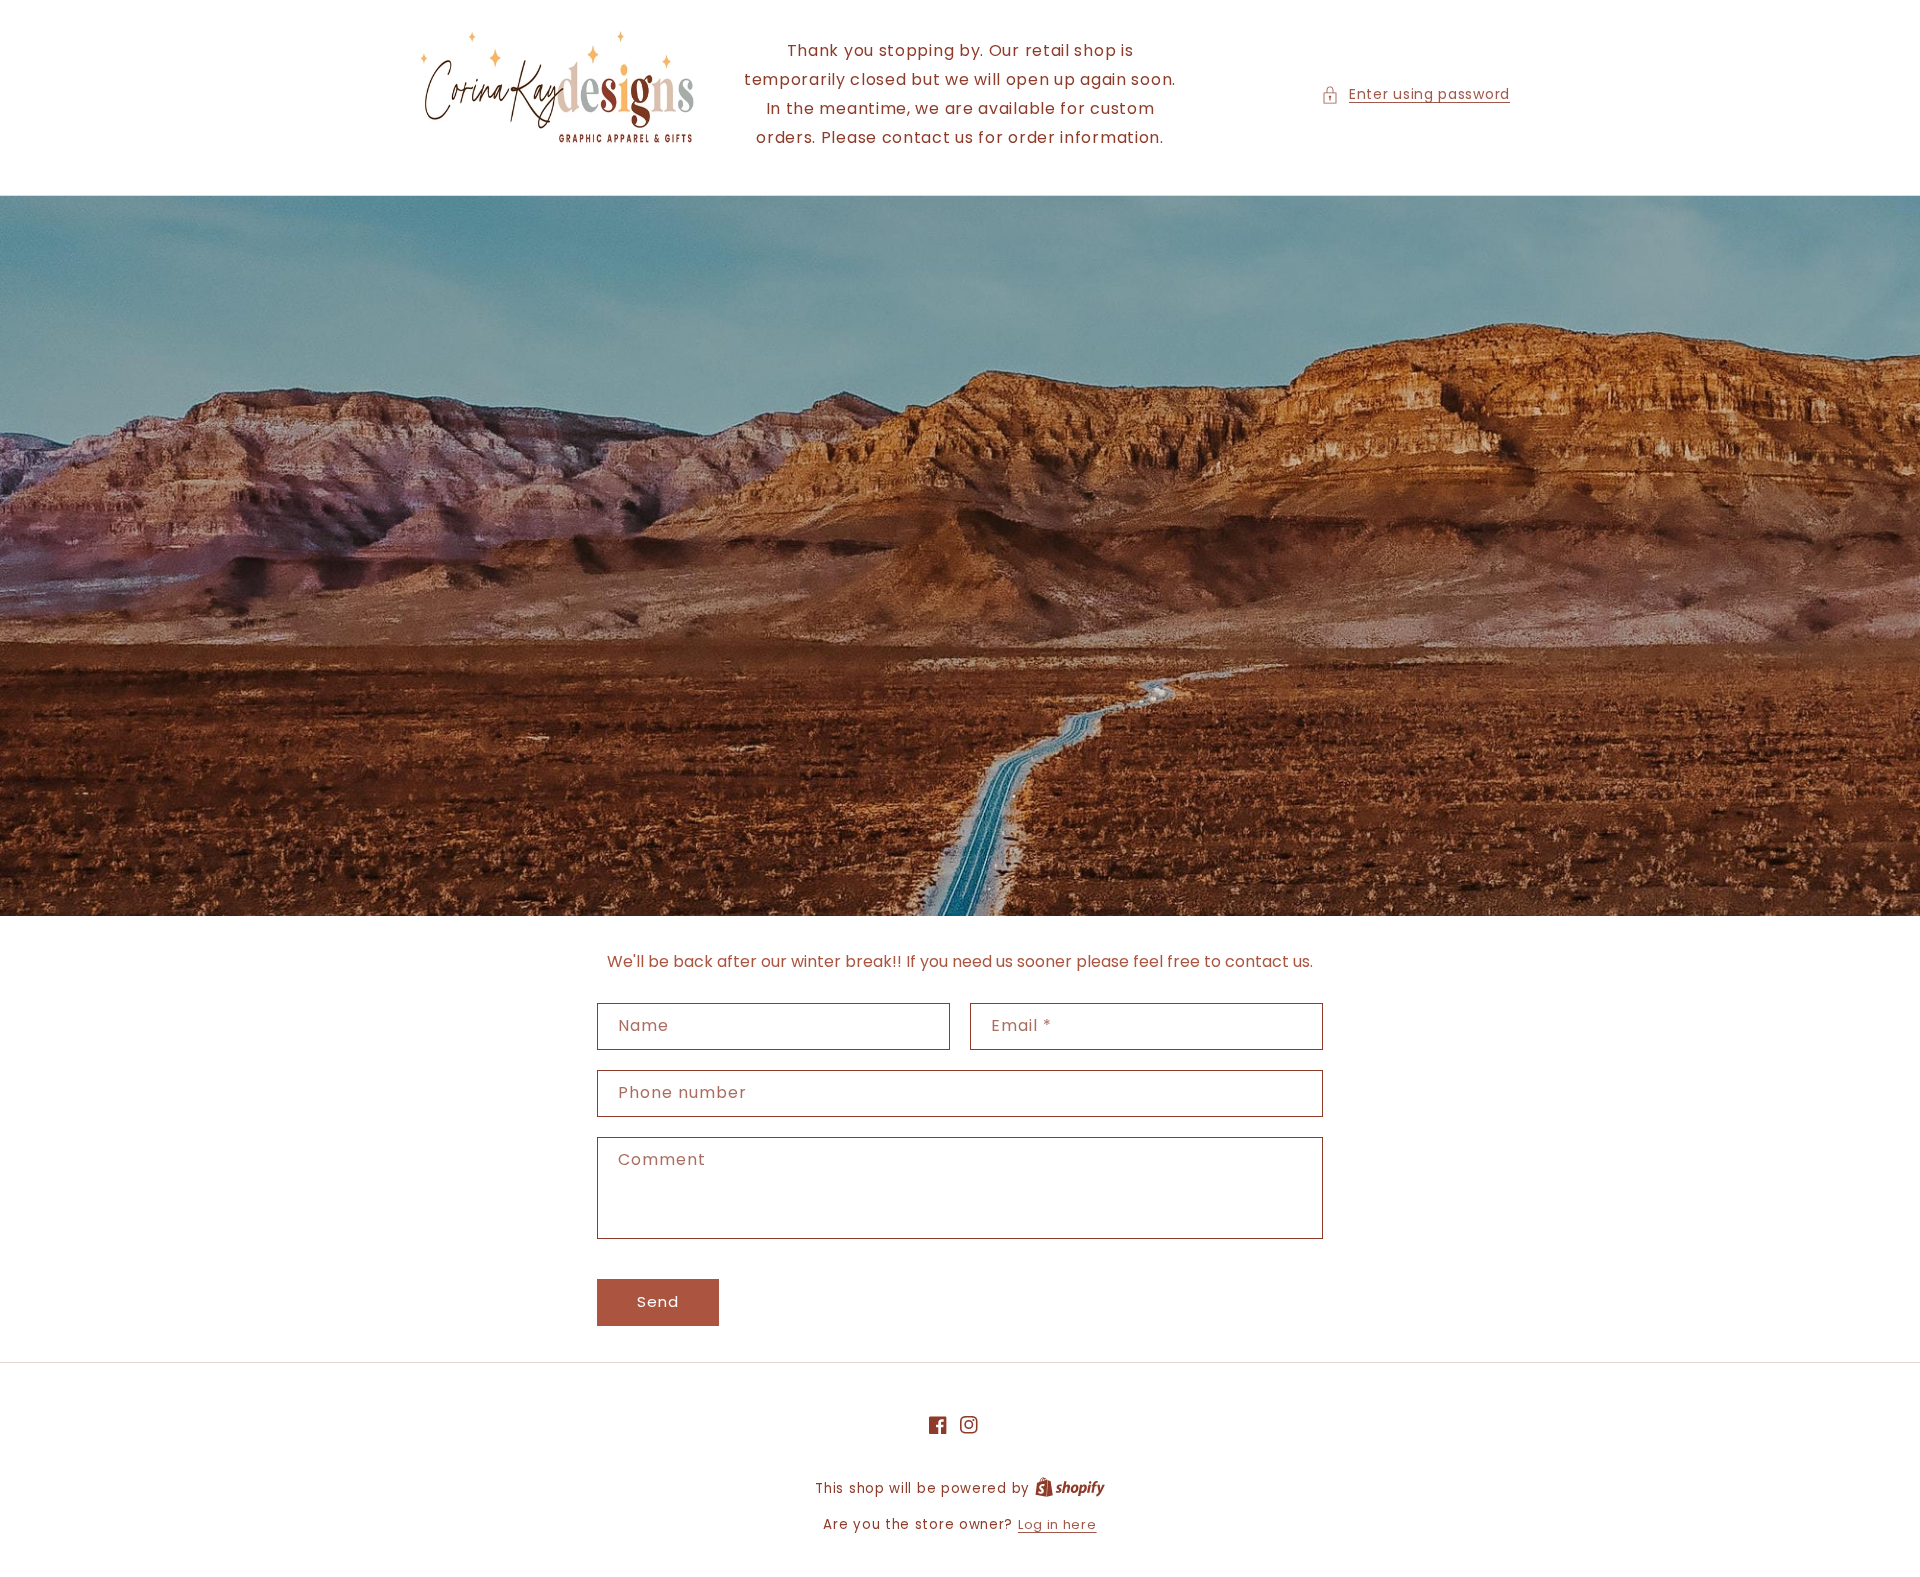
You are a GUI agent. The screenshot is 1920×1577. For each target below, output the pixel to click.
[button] (1415, 94)
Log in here (1057, 1524)
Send (658, 1301)
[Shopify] (1070, 1488)
